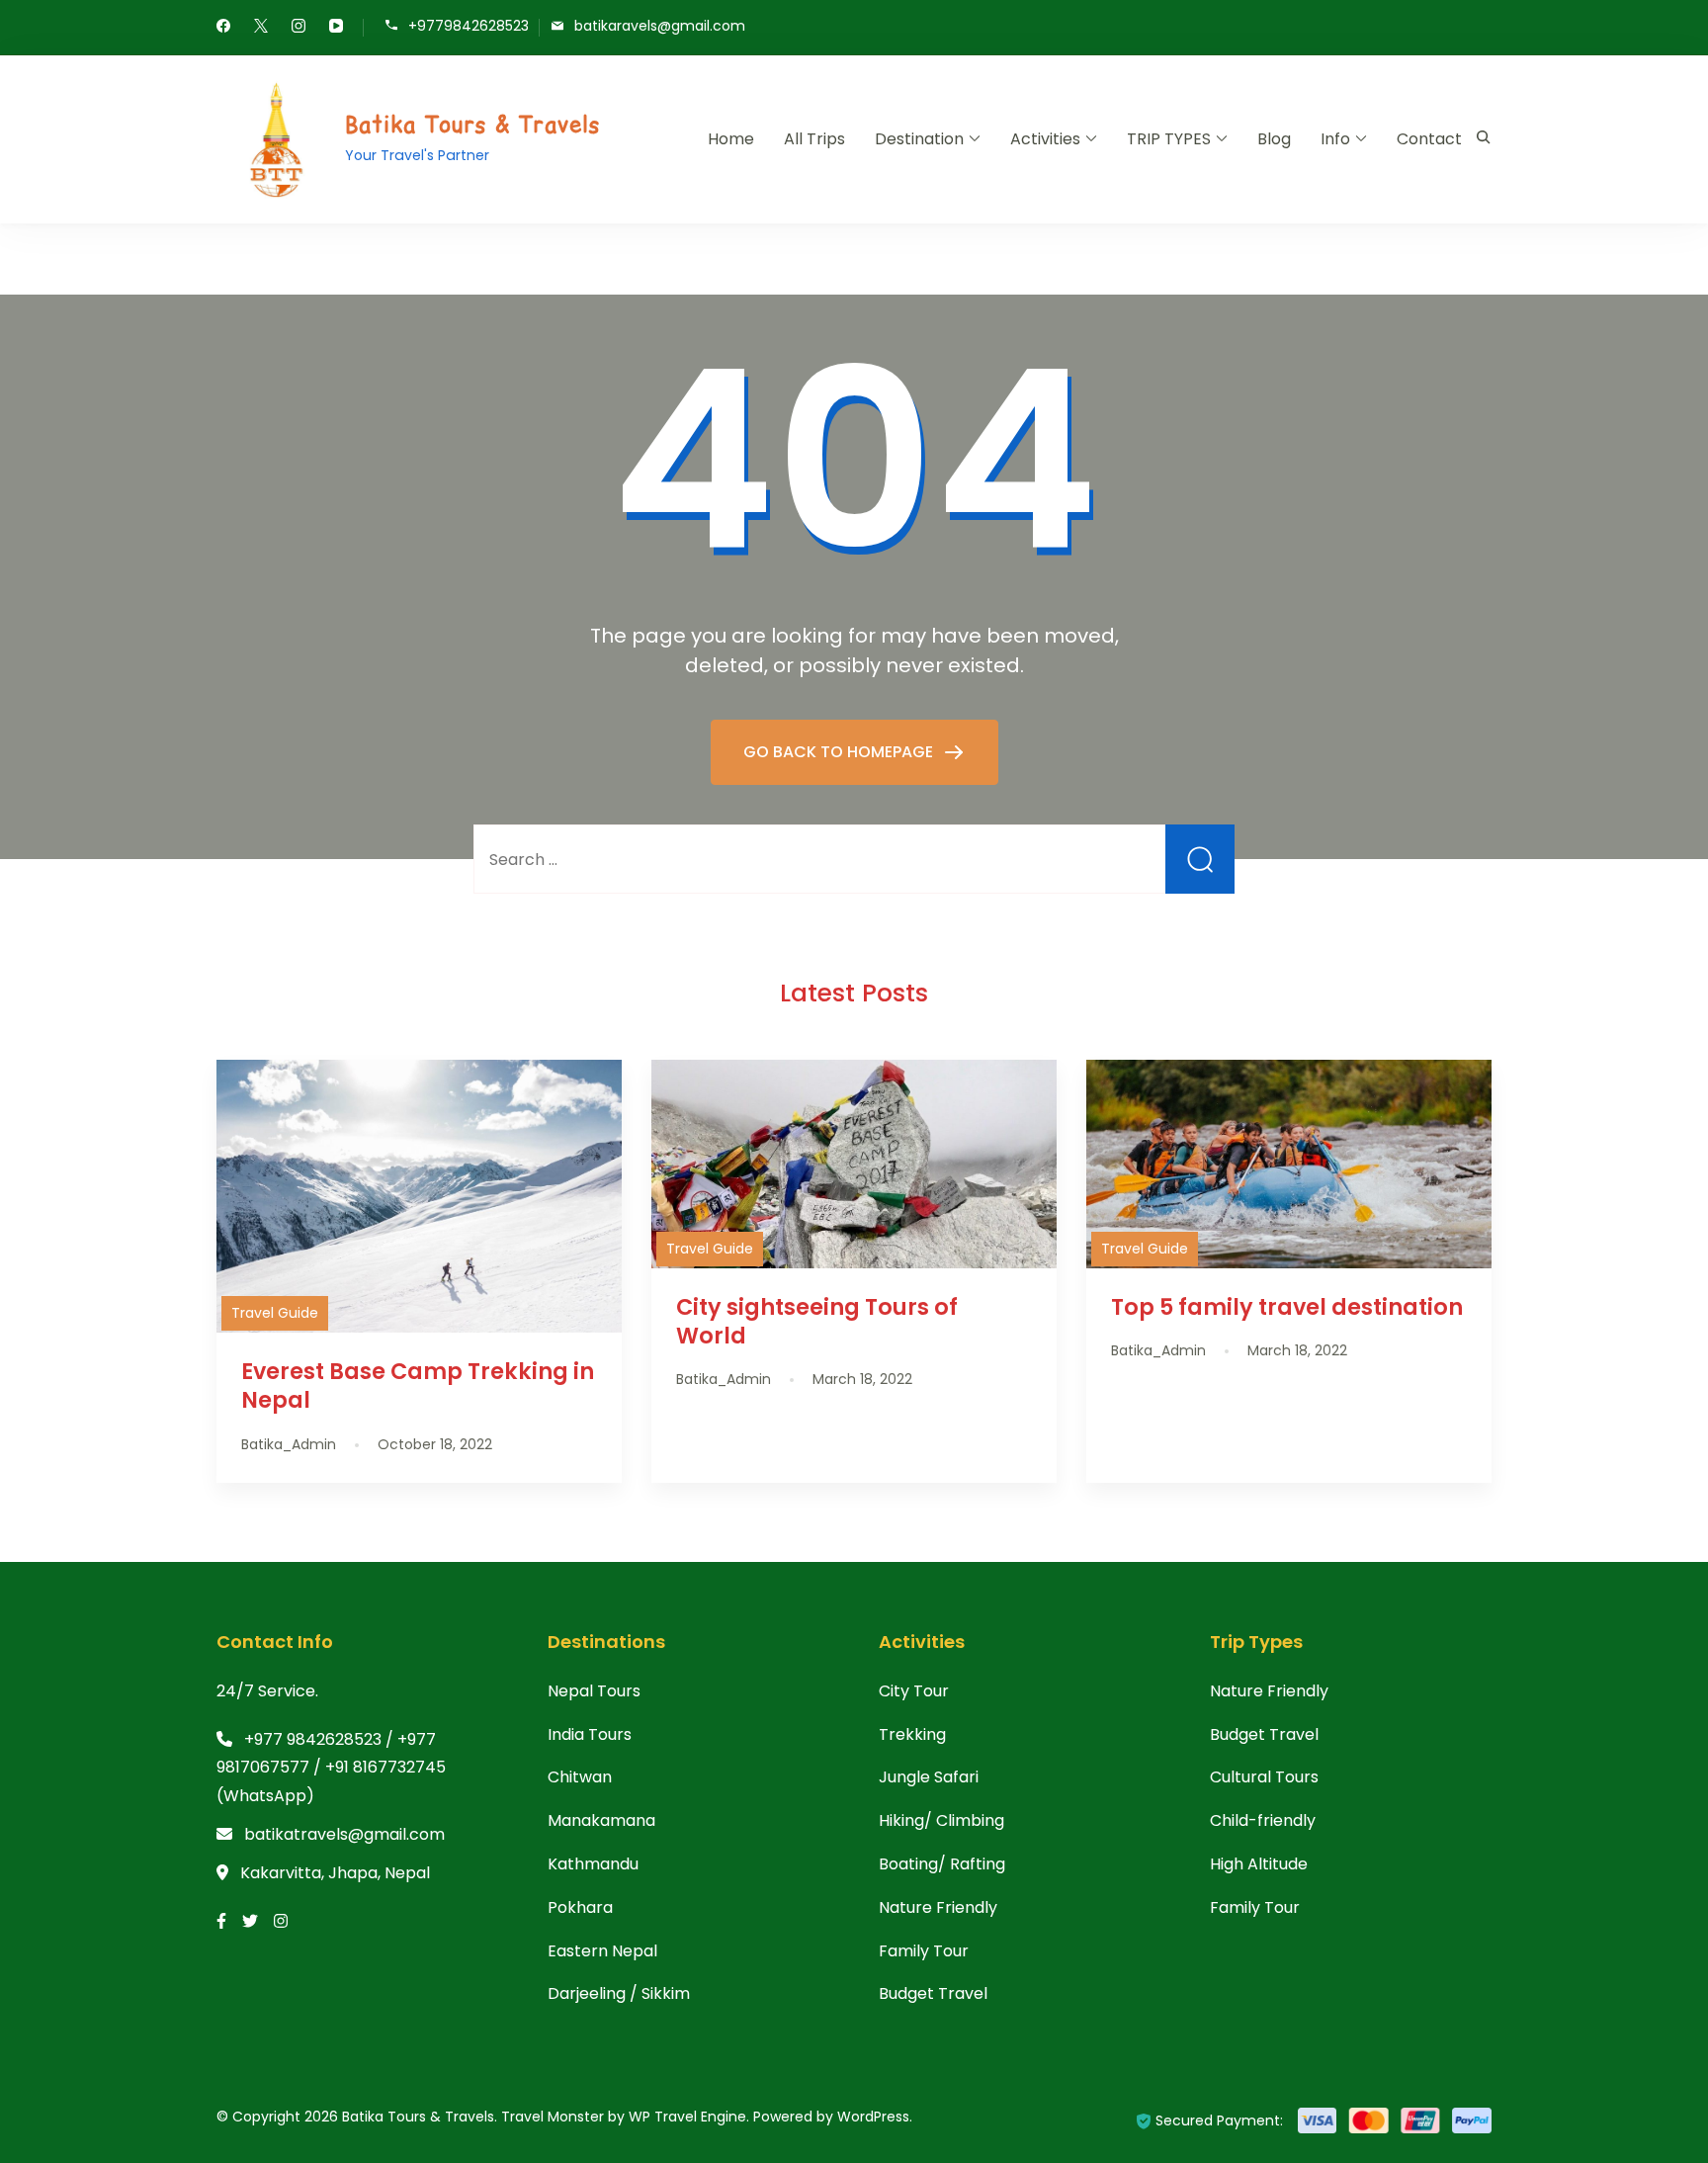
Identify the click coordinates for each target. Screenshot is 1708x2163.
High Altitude (1259, 1864)
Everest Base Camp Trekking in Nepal (418, 1385)
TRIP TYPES (1169, 139)
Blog (1274, 139)
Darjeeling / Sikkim (619, 1993)
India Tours (590, 1734)
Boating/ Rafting (942, 1864)
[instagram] (299, 28)
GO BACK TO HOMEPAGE (840, 752)
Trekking (912, 1734)
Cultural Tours (1264, 1777)
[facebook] (223, 28)
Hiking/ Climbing (941, 1820)
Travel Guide (275, 1313)
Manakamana (601, 1820)
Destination (919, 139)
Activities (1045, 139)
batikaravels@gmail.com (660, 26)
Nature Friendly (938, 1907)
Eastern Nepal (602, 1951)
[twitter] (261, 28)
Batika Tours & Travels (473, 125)
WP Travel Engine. (689, 2117)
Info (1335, 139)
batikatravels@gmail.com (344, 1834)
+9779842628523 (469, 26)
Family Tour (924, 1951)
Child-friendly (1263, 1820)
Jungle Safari (929, 1777)
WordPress (873, 2117)
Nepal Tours (594, 1691)
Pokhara (580, 1907)
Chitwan (580, 1777)
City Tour (914, 1691)
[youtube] (336, 28)
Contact (1429, 139)
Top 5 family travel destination (1287, 1307)
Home (731, 139)
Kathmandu (593, 1864)
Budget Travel (933, 1993)
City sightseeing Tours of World (817, 1321)
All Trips (814, 139)
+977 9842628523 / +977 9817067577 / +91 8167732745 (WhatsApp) (331, 1768)
